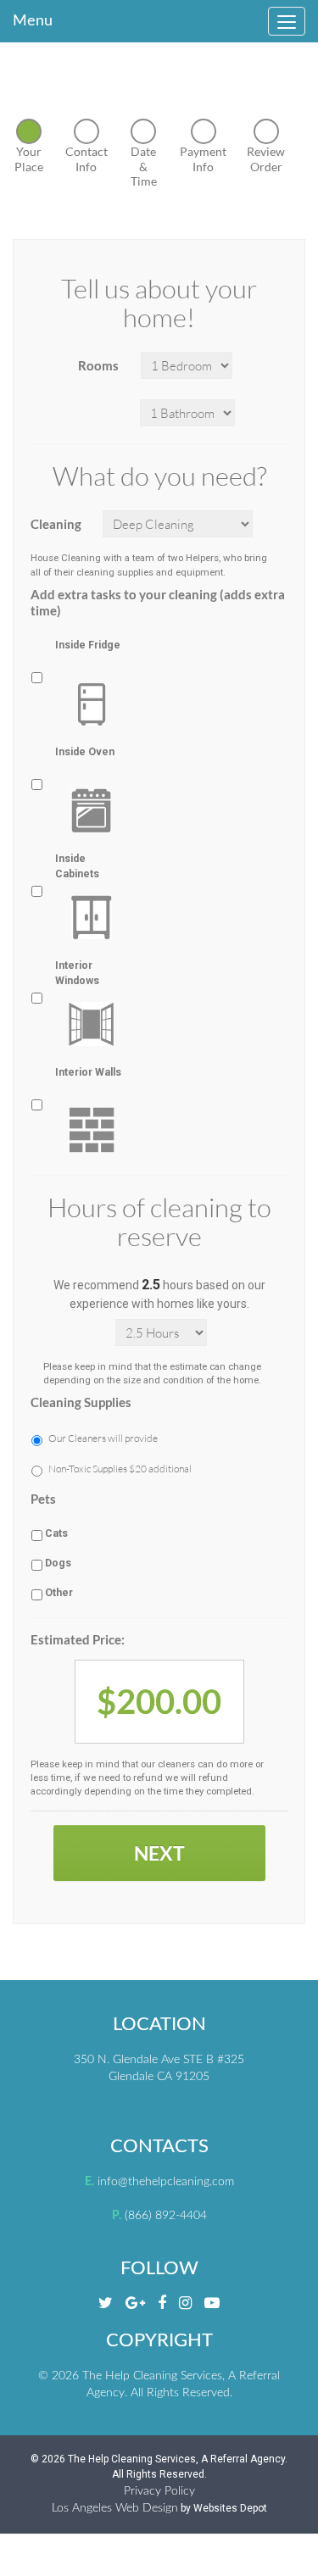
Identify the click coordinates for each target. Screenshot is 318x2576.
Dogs (58, 1563)
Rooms (98, 365)
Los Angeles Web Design (115, 2508)
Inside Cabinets (77, 866)
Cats (56, 1533)
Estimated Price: (78, 1639)
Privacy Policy (159, 2491)
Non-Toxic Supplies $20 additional (120, 1469)
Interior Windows (77, 973)
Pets (43, 1499)
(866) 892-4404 (166, 2216)
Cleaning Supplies (81, 1402)
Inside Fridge (88, 645)
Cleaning (56, 524)
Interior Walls (88, 1072)
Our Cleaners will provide (103, 1438)
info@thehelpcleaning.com (166, 2182)
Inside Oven (85, 752)
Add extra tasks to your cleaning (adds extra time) (158, 603)
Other (59, 1593)
